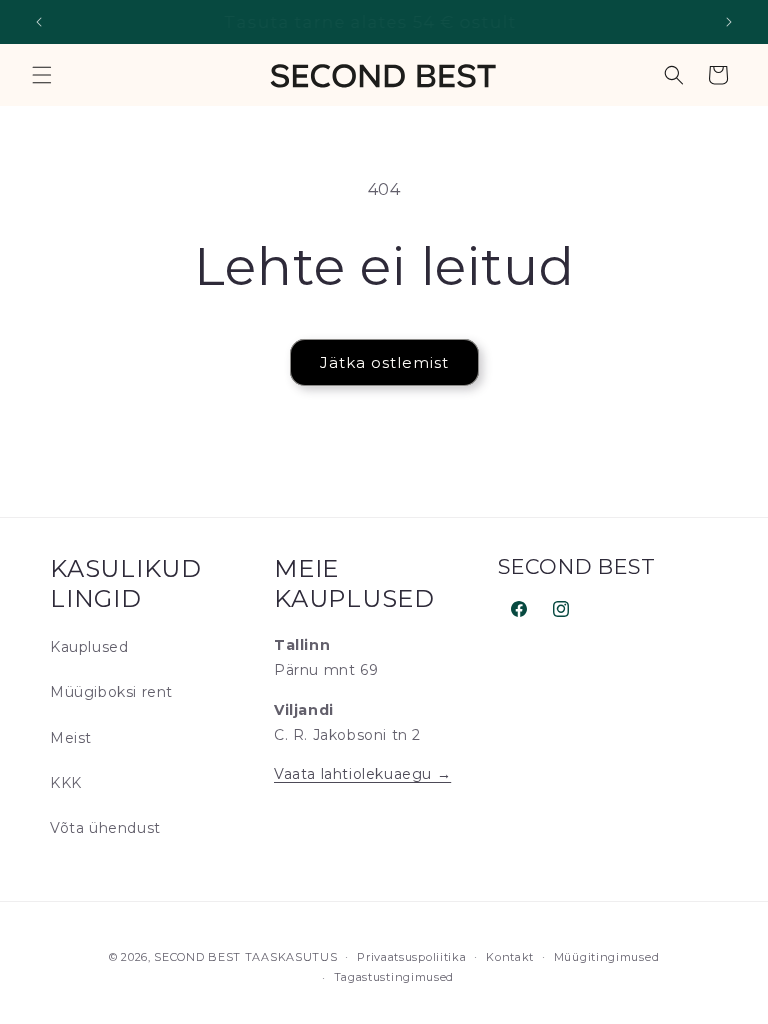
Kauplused (89, 647)
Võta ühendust (105, 828)
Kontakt (510, 957)
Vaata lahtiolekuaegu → (362, 774)
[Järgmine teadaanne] (729, 22)
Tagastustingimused (394, 977)
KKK (66, 783)
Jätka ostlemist (384, 362)
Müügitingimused (607, 957)
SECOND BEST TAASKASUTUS (245, 957)
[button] (42, 75)
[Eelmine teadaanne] (39, 22)
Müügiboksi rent (111, 692)
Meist (71, 738)
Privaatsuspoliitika (411, 957)
